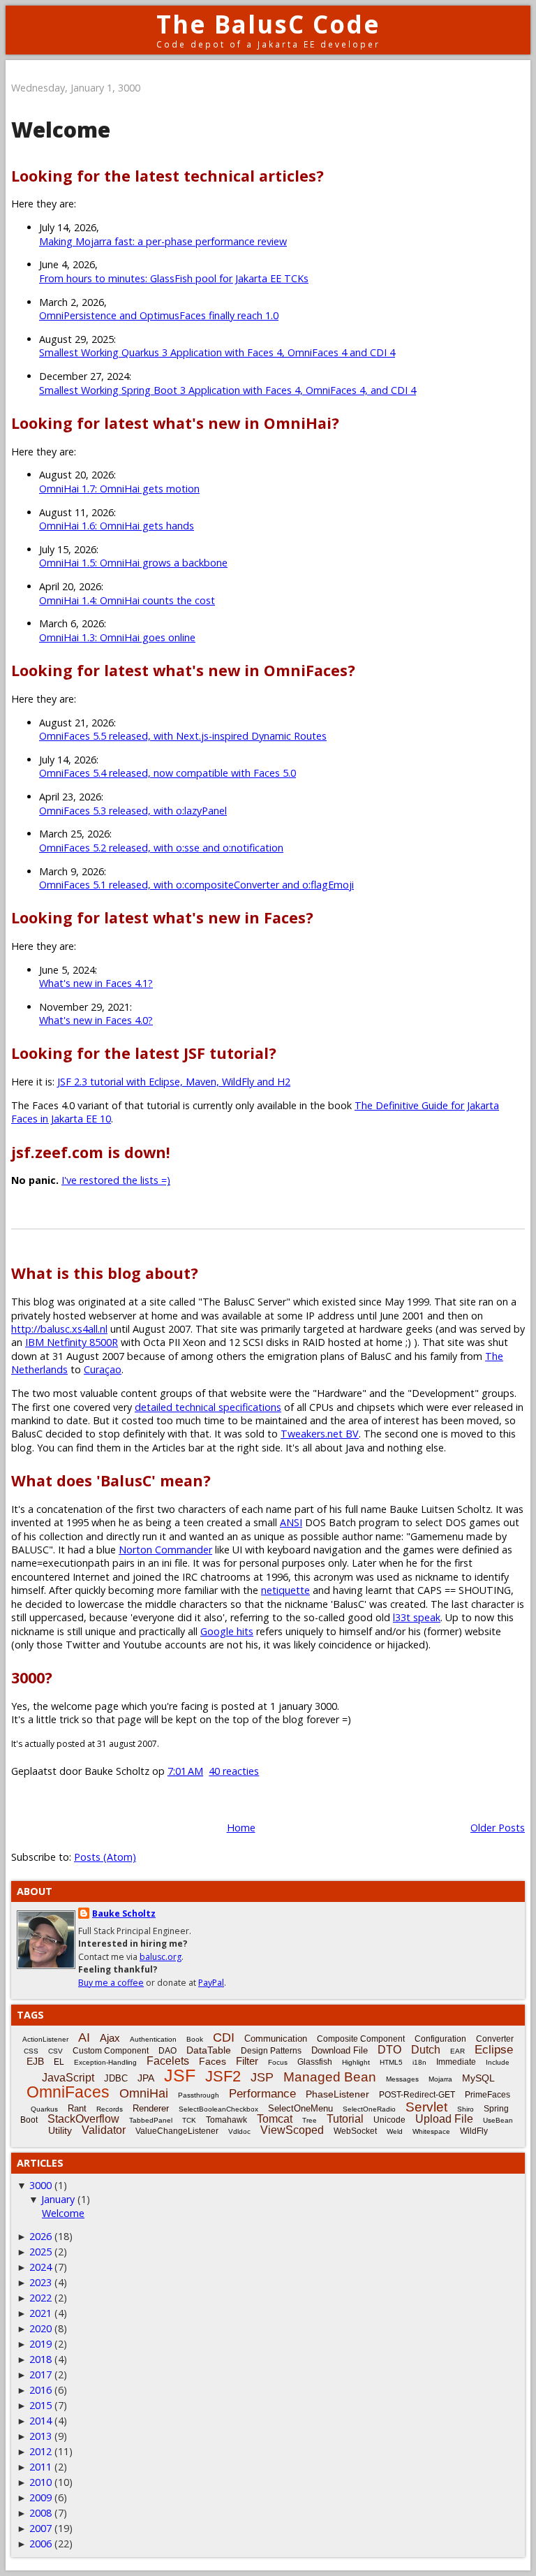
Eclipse (494, 2050)
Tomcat (275, 2119)
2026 (40, 2236)
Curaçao (103, 1369)
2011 (40, 2467)
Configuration (440, 2039)
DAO (167, 2051)
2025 (40, 2252)
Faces (213, 2061)
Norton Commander (165, 1550)
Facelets (168, 2061)
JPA (146, 2078)
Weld (395, 2131)
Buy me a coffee (111, 1983)
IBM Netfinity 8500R (72, 1342)
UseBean (498, 2120)
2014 (40, 2421)
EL (59, 2062)
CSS (31, 2051)
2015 (40, 2405)
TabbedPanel (151, 2120)
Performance (262, 2094)
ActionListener (45, 2039)
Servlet (426, 2107)
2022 (40, 2298)
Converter (495, 2039)
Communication (276, 2039)
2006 (40, 2544)
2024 (40, 2267)
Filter (247, 2061)
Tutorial (345, 2119)
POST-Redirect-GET (417, 2095)
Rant (77, 2108)
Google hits (227, 1631)
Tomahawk (226, 2120)
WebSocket (355, 2131)
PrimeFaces (487, 2095)
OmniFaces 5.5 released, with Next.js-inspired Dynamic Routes (183, 736)
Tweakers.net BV (320, 1434)
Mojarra (440, 2079)
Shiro (466, 2109)
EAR (457, 2051)
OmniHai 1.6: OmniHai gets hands (117, 526)
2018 (40, 2359)
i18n (419, 2062)
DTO (389, 2050)
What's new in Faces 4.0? (96, 1020)
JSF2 (223, 2076)
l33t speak (417, 1617)
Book (195, 2039)
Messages (402, 2079)
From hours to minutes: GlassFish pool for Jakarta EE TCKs (174, 278)
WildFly (474, 2131)
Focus (278, 2062)
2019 (40, 2344)
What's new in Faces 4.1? (96, 983)
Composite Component (361, 2039)
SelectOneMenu (300, 2108)
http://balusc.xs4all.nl (59, 1329)
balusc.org (161, 1957)
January (58, 2199)
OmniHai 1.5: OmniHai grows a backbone (133, 563)
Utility (60, 2130)
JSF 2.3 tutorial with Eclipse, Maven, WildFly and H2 (174, 1082)
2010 (40, 2482)
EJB (35, 2061)
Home (241, 1828)
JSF (180, 2075)
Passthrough (199, 2095)
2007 (40, 2528)
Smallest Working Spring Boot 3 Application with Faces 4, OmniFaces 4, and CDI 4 (228, 390)
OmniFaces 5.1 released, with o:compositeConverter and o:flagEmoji (196, 885)
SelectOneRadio (369, 2109)
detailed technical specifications (208, 1407)
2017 (40, 2374)
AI (84, 2037)
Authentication (153, 2039)
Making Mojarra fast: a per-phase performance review (163, 241)
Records (110, 2109)
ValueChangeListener (177, 2131)
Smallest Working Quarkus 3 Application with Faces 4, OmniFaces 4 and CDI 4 (217, 352)
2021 (40, 2313)
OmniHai (144, 2093)
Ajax (110, 2038)
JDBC (116, 2078)
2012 (40, 2451)
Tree (310, 2120)
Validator (104, 2130)
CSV (55, 2051)
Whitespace (431, 2131)
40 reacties (234, 1771)
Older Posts (498, 1828)
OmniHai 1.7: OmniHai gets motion (119, 489)
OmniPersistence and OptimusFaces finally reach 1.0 (159, 315)
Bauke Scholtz (124, 1913)
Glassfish (315, 2062)
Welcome (61, 130)
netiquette (285, 1590)
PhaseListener (337, 2094)
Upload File (444, 2119)
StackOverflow (83, 2119)
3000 (40, 2185)
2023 (40, 2282)
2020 (40, 2328)
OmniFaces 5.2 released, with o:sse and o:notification (161, 848)
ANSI (291, 1522)
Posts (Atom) (105, 1857)
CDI (224, 2037)
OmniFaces (68, 2092)
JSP (262, 2077)
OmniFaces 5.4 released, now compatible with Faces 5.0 (167, 773)
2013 (40, 2436)
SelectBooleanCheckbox (218, 2109)
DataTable (209, 2050)
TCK (189, 2120)
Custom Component (111, 2051)
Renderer (151, 2108)
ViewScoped (292, 2130)
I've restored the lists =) (116, 1180)
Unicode (389, 2120)
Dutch (426, 2050)
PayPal (211, 1983)
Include (498, 2062)
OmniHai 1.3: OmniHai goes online (117, 637)
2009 (40, 2497)
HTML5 (391, 2062)
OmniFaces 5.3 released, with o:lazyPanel (133, 811)
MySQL (478, 2078)
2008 (40, 2513)
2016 (40, 2390)
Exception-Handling (105, 2062)
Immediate (456, 2062)
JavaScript (68, 2078)
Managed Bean (330, 2077)
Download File (340, 2050)
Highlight (356, 2062)
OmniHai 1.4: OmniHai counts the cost (127, 600)
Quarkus (44, 2109)
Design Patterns (271, 2051)
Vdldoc (239, 2131)
